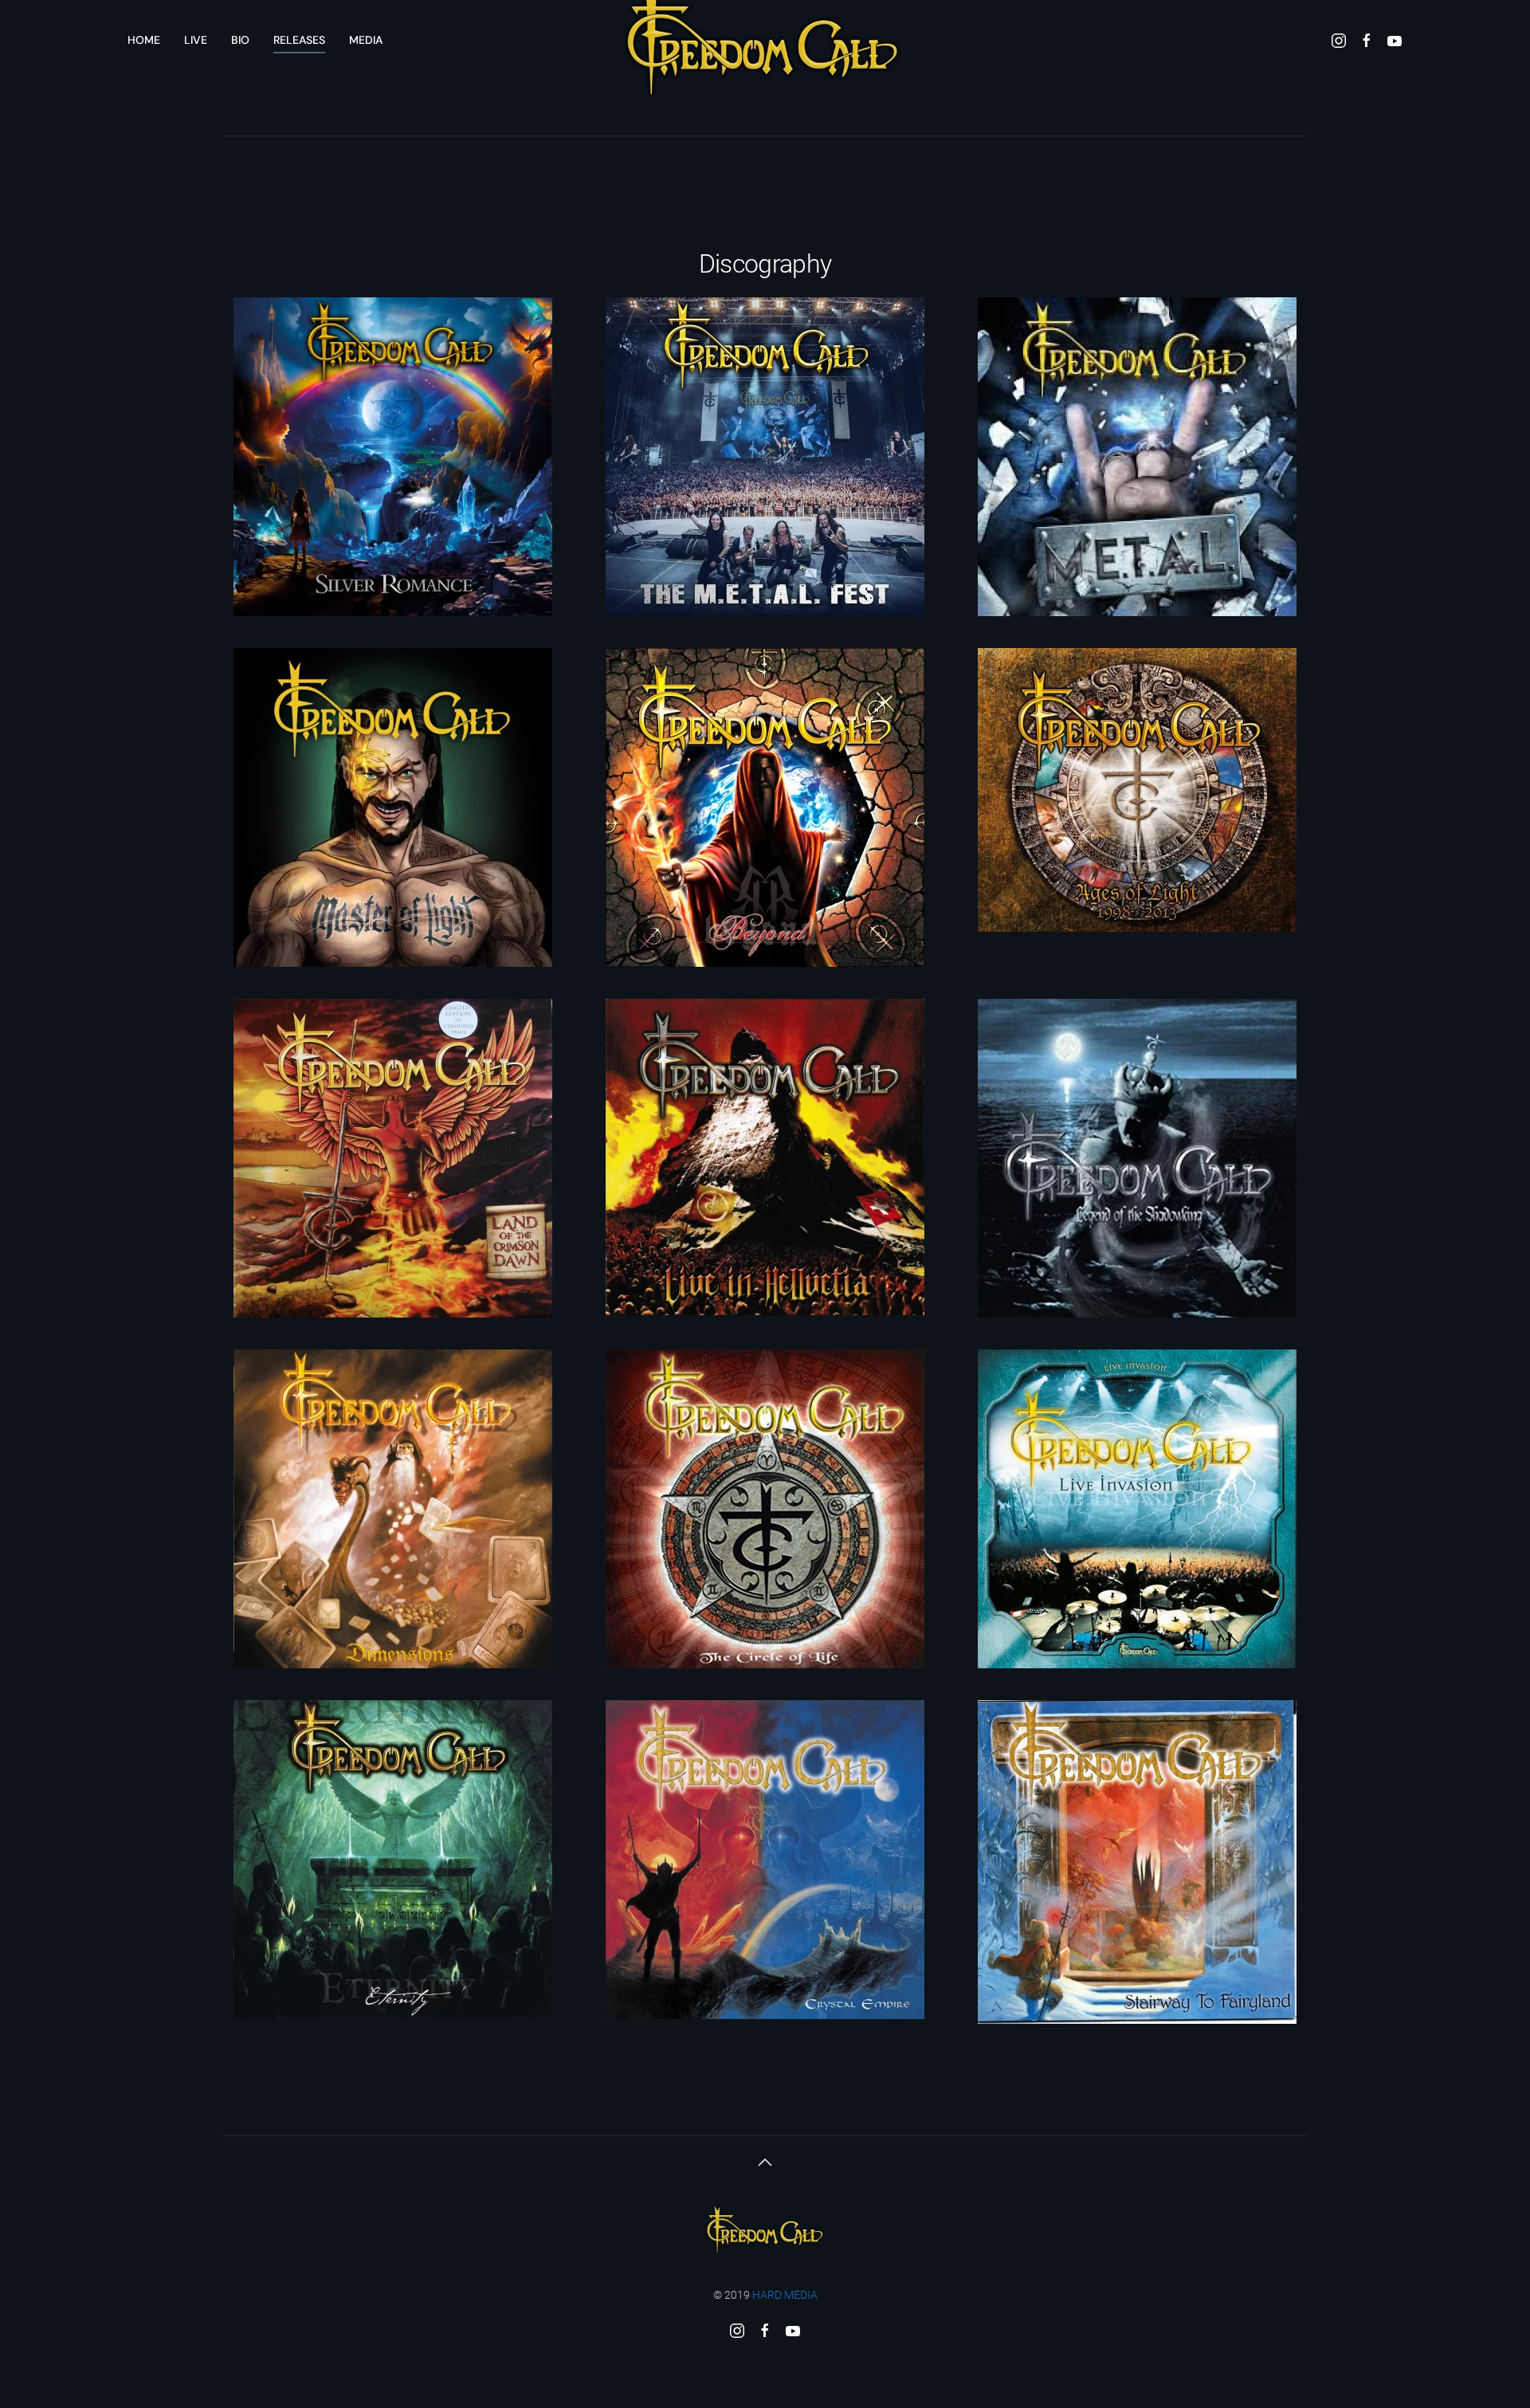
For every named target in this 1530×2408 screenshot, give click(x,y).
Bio (240, 40)
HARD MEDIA (785, 2295)
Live (196, 40)
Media (366, 40)
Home (144, 40)
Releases (299, 40)
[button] (765, 2162)
